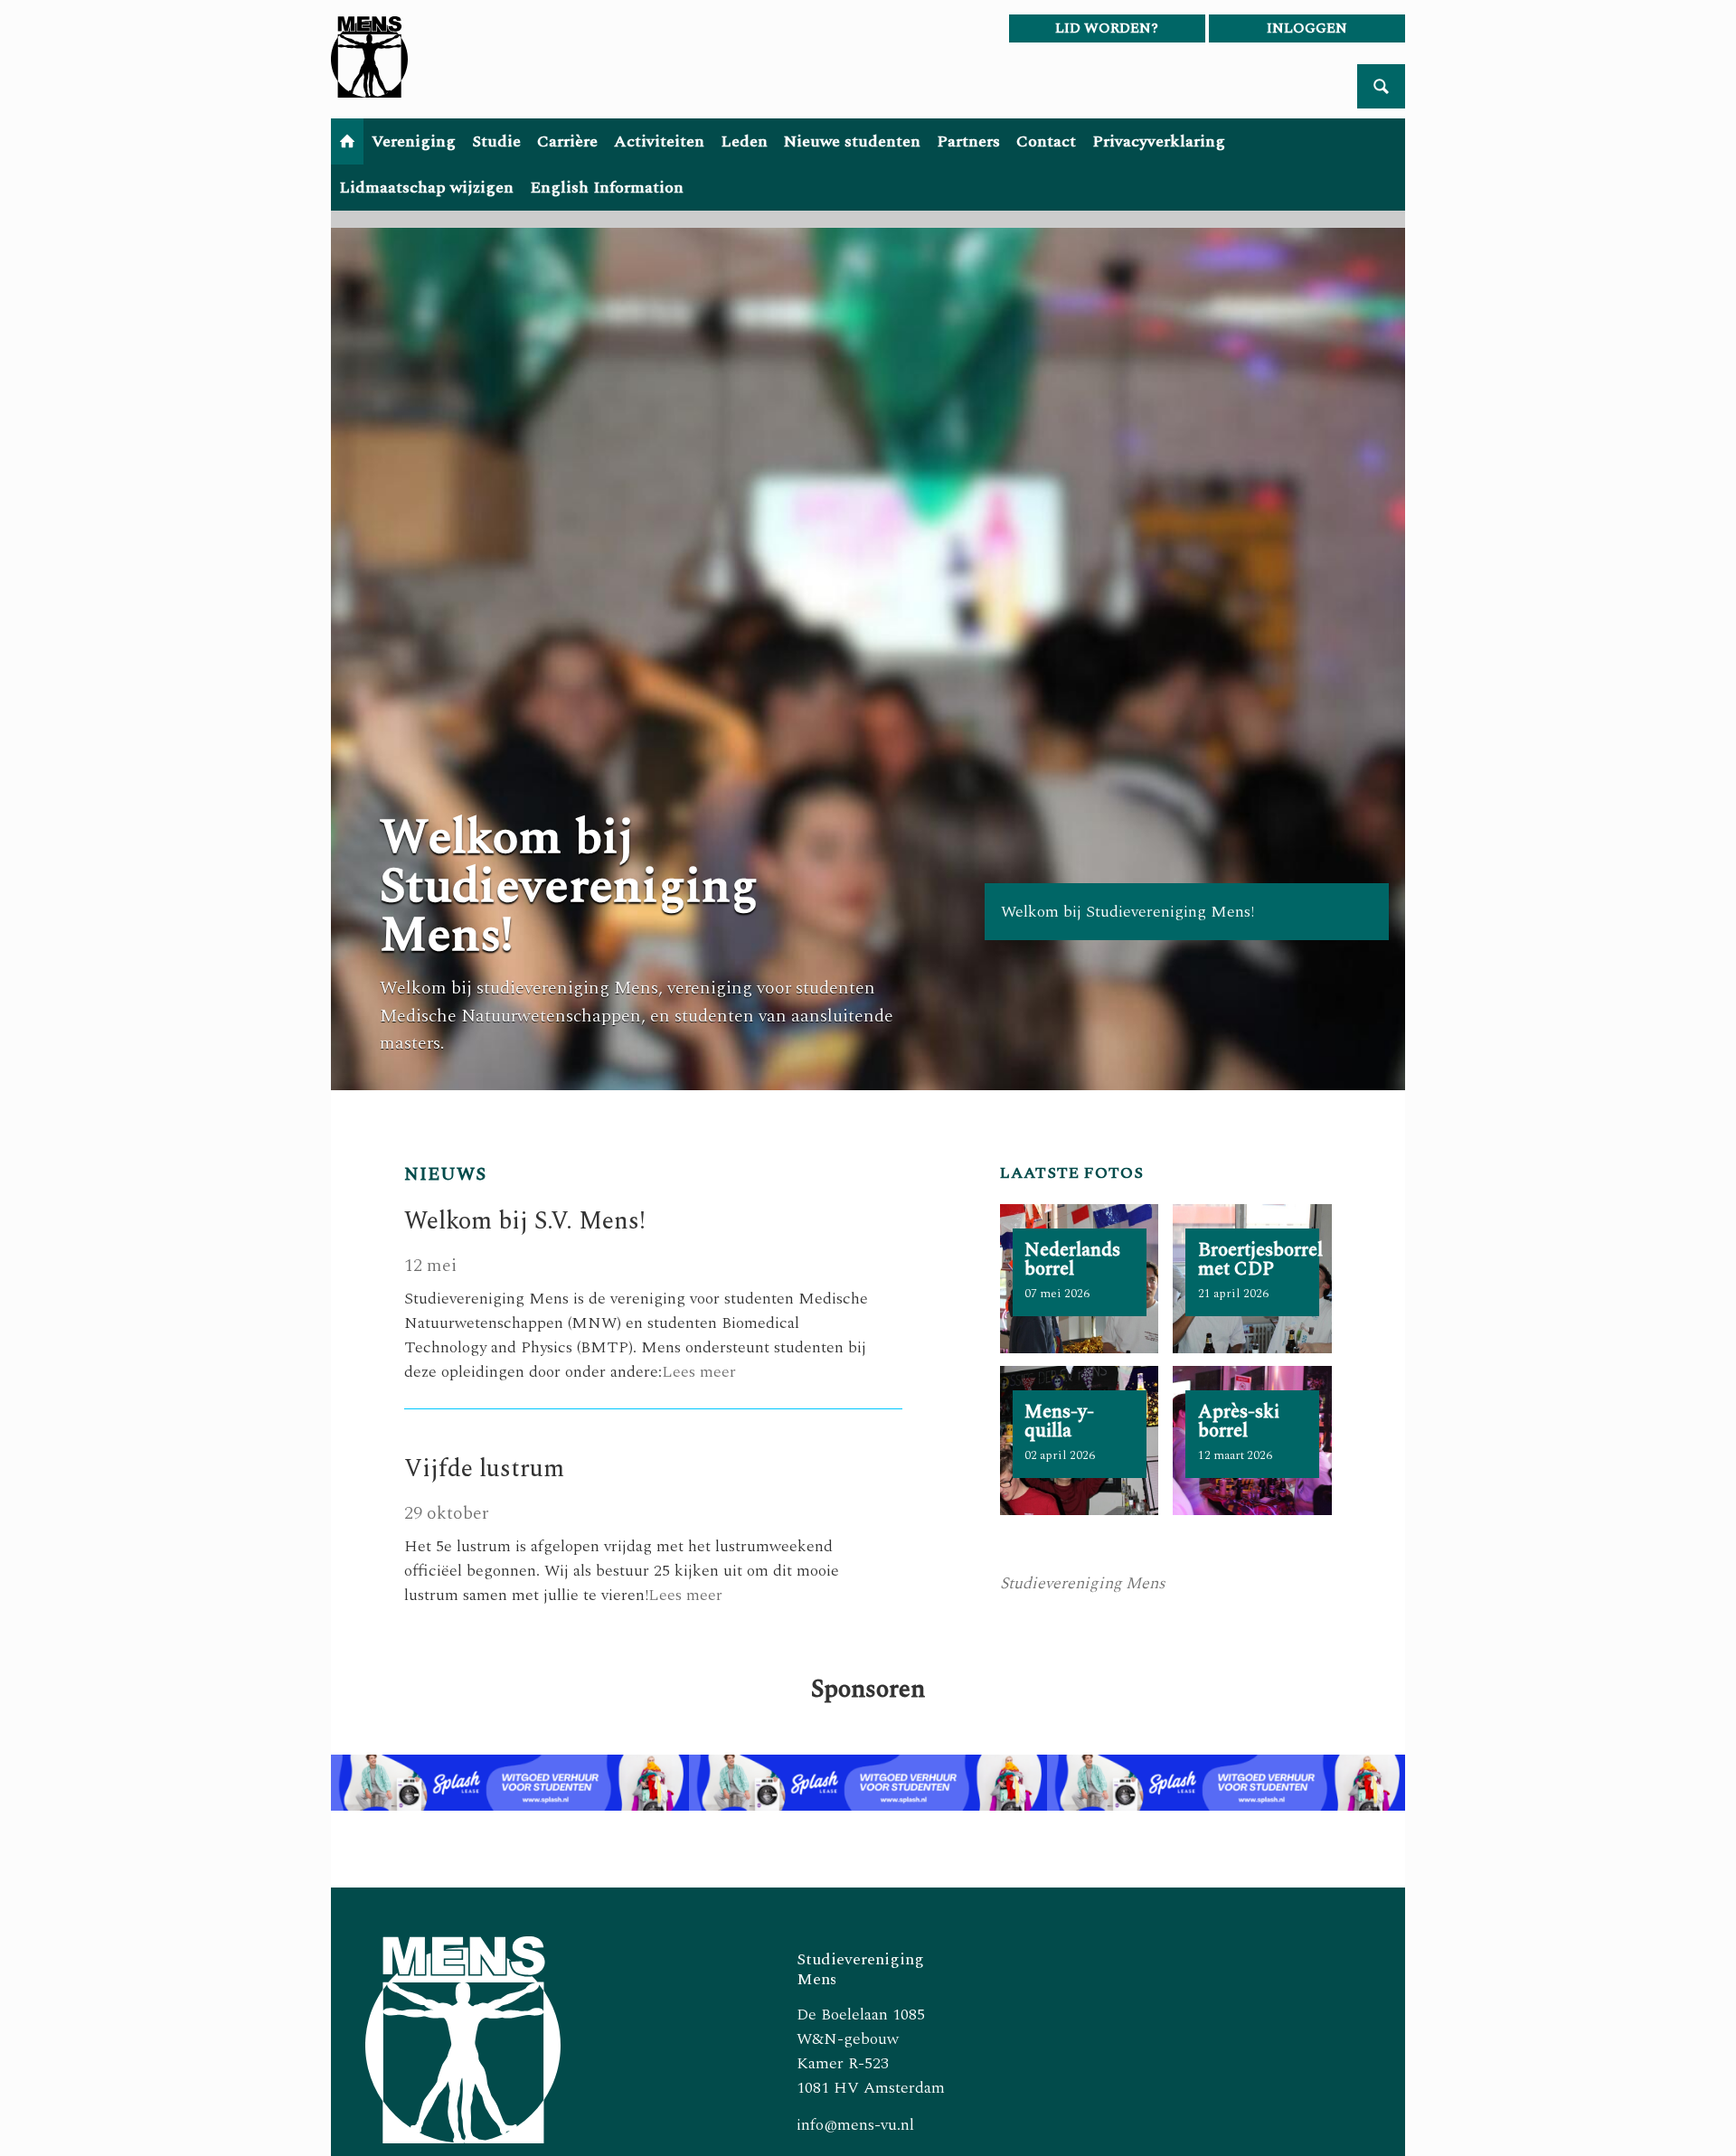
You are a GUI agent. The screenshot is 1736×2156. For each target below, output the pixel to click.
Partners (968, 141)
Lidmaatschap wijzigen (426, 188)
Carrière (567, 141)
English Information (607, 188)
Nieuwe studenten (852, 141)
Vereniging (414, 141)
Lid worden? (1107, 28)
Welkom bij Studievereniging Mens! (569, 887)
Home (347, 141)
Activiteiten (659, 141)
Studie (496, 141)
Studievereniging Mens (1083, 1583)
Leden (744, 141)
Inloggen (1307, 28)
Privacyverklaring (1159, 141)
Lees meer (699, 1372)
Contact (1046, 141)
